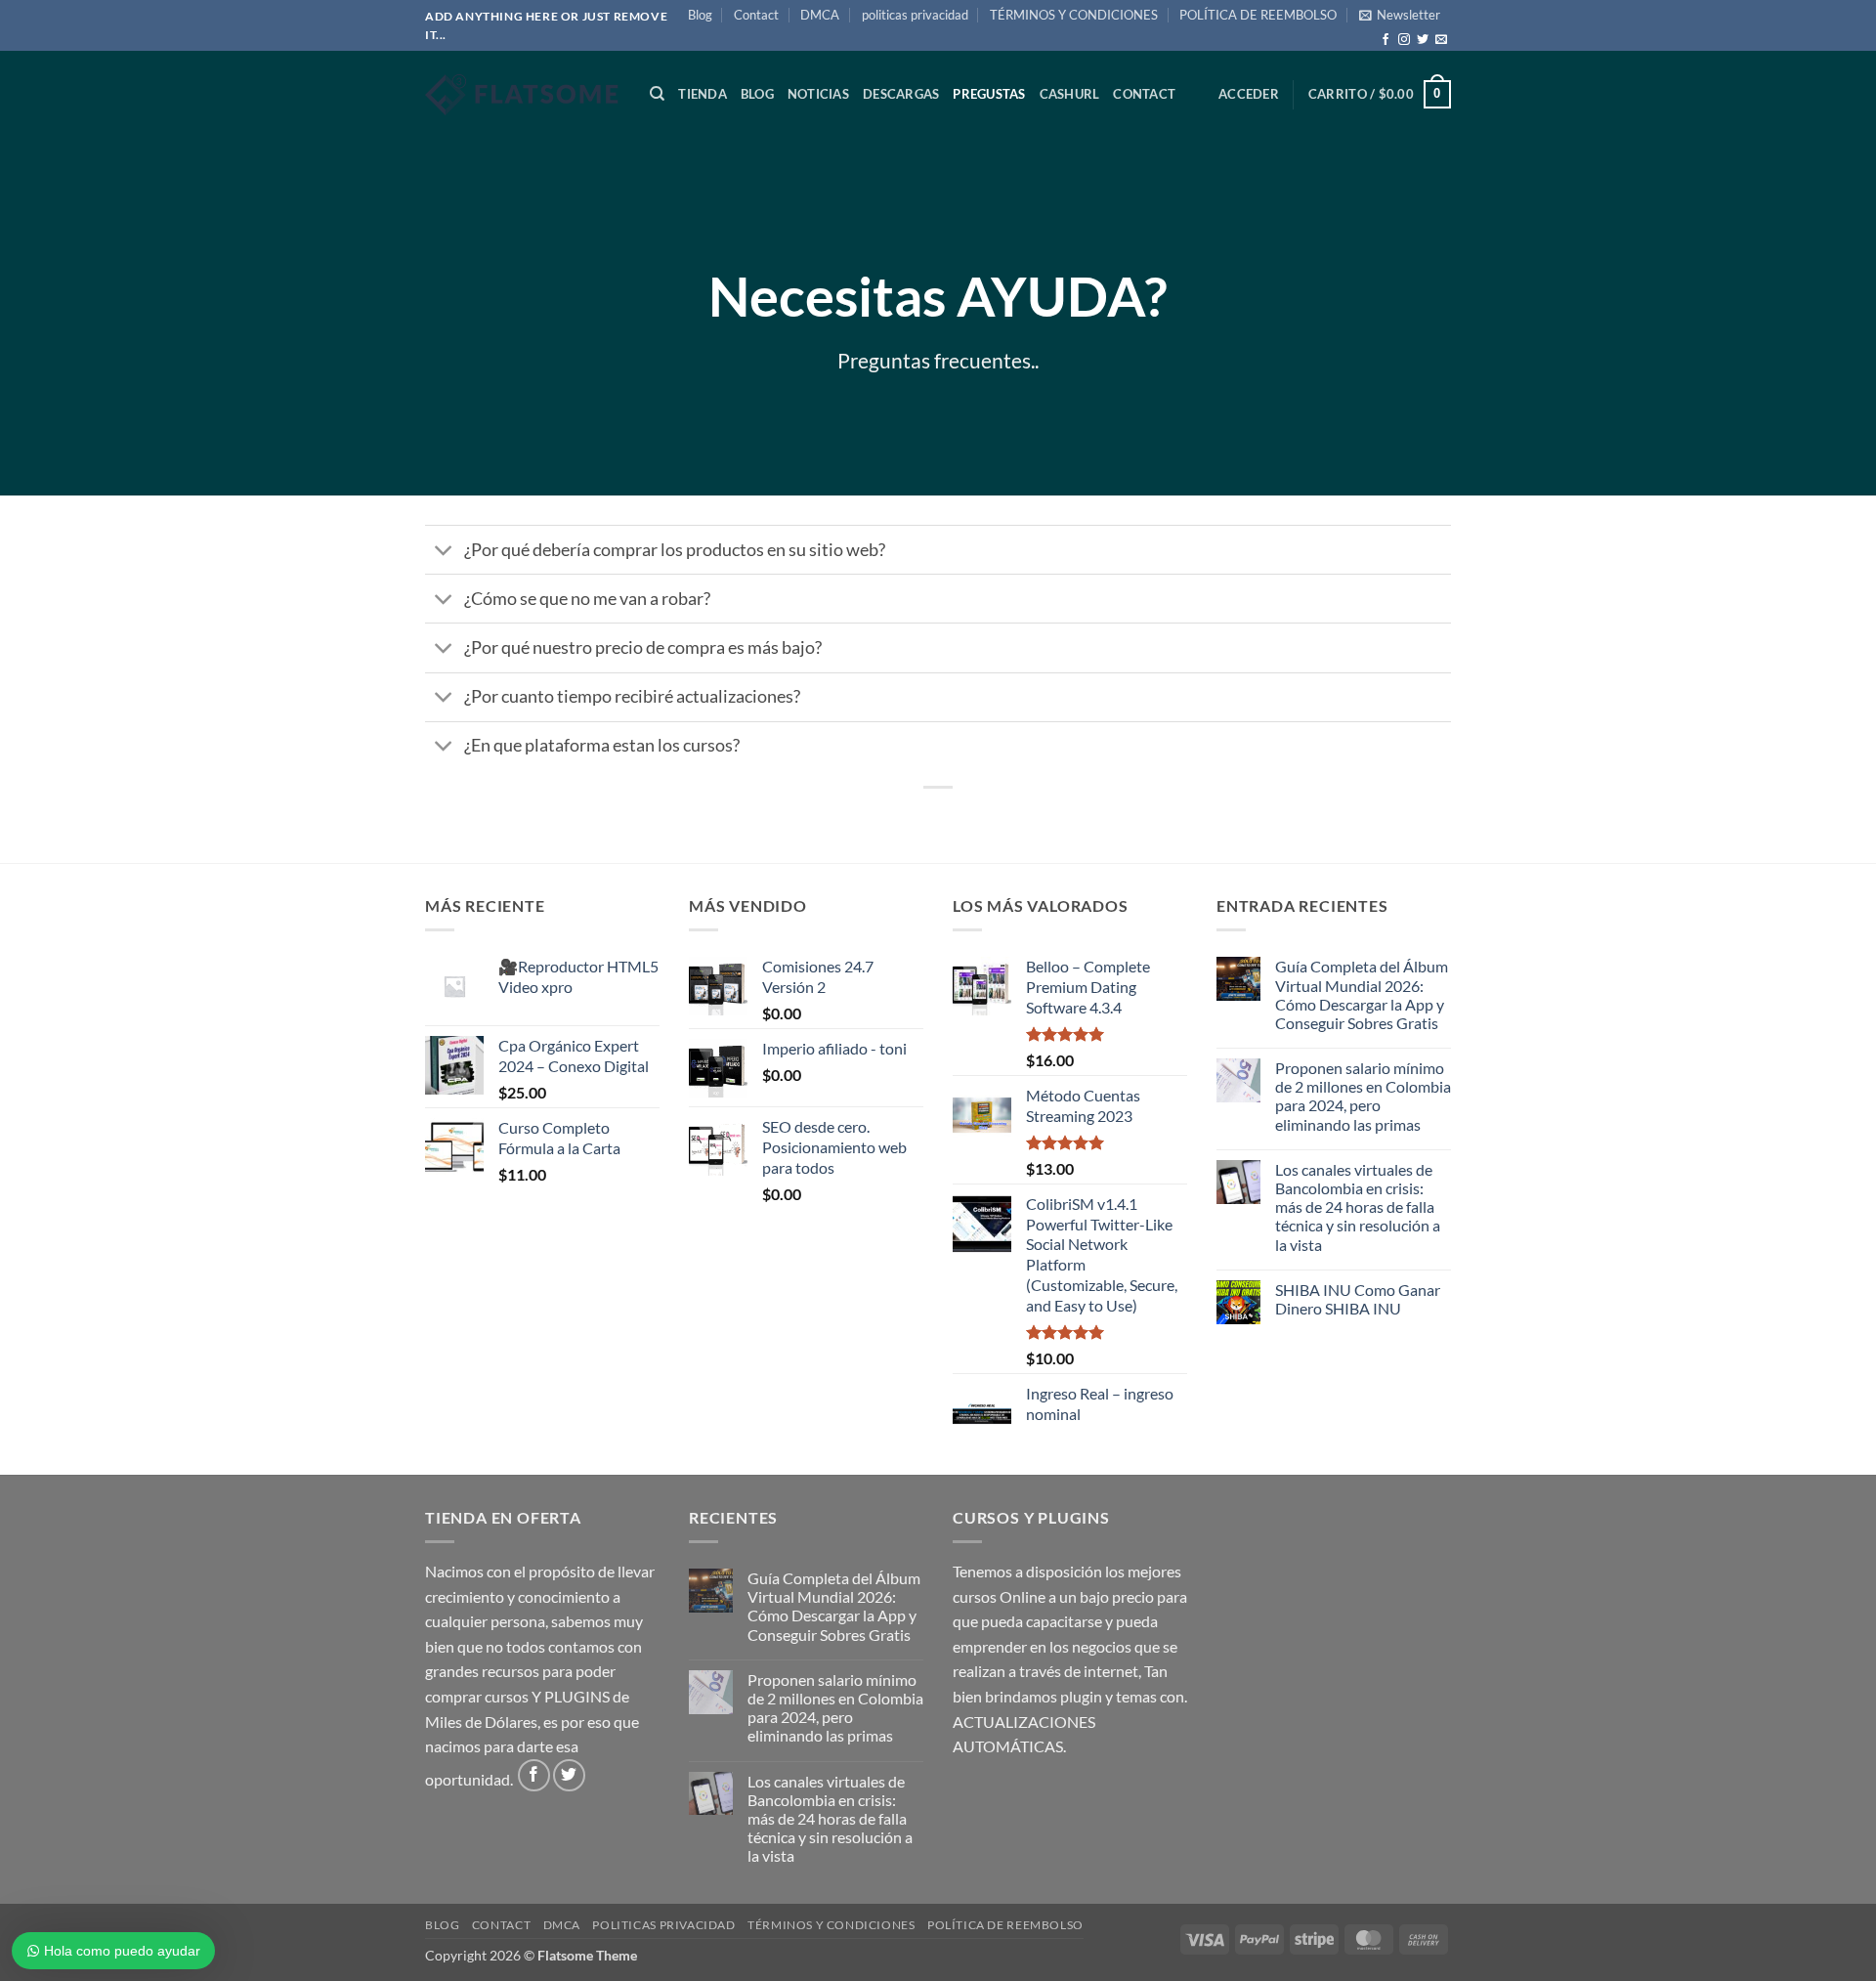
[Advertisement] (938, 285)
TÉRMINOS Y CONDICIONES (1074, 15)
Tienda (703, 94)
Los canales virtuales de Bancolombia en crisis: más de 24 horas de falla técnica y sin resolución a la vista (1358, 1207)
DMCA (820, 15)
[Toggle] (444, 552)
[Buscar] (657, 94)
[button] (1400, 15)
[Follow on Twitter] (1423, 40)
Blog (700, 15)
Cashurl (1070, 94)
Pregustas (989, 94)
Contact (756, 15)
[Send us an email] (1441, 40)
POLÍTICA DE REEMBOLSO (1258, 15)
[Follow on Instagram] (1404, 40)
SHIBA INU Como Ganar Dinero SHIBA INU (1358, 1299)
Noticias (818, 94)
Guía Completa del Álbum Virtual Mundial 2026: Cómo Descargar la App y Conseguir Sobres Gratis (1362, 994)
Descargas (901, 94)
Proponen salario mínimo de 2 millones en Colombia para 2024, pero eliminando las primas (1363, 1096)
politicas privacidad (915, 15)
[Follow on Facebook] (1386, 40)
